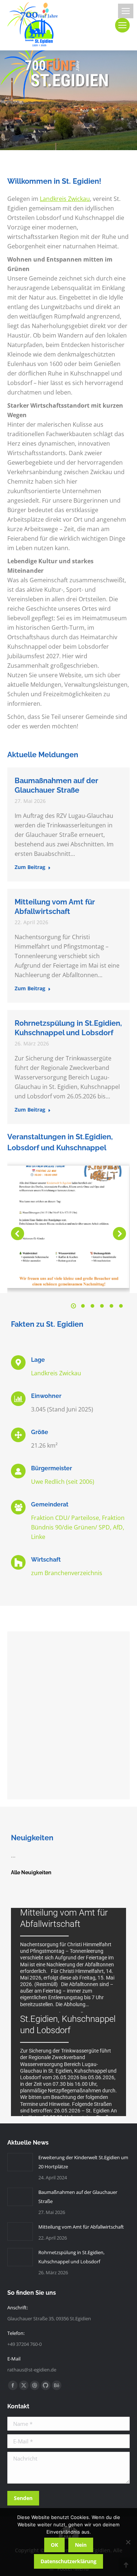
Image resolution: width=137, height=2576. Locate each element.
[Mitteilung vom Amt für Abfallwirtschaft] (68, 1960)
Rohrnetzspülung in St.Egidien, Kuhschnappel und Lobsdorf (71, 2257)
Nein (81, 2545)
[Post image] (20, 2162)
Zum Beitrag (30, 867)
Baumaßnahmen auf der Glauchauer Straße (78, 2197)
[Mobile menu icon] (126, 11)
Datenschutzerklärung (68, 2561)
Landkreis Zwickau (65, 199)
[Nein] (128, 2542)
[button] (18, 1234)
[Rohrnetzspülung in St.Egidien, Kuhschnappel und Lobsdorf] (68, 2064)
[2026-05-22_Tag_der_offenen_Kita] (68, 1227)
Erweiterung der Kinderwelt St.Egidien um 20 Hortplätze (83, 2162)
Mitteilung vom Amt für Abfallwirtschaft (81, 2227)
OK (54, 2545)
